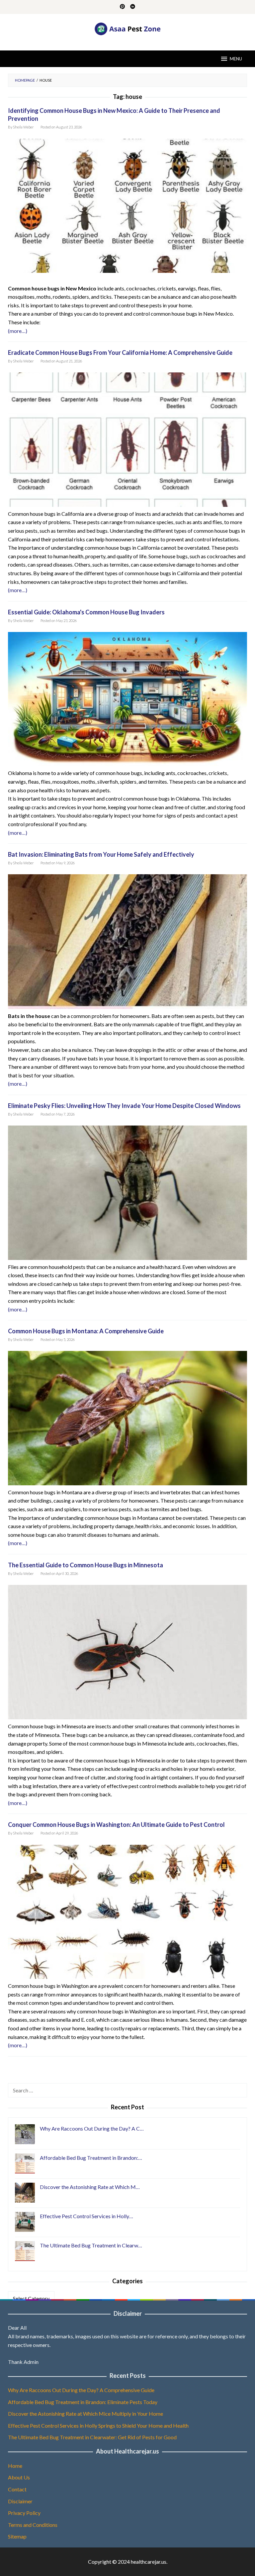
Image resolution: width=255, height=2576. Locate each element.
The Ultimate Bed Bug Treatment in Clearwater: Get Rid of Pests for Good (92, 2437)
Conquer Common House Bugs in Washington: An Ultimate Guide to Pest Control (116, 1825)
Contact (17, 2489)
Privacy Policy (24, 2513)
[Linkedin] (133, 7)
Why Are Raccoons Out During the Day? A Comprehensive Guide (81, 2390)
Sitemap (17, 2536)
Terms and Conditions (33, 2525)
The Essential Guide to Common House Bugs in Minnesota (85, 1565)
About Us (19, 2477)
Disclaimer (20, 2501)
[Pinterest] (122, 7)
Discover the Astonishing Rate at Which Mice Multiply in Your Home (85, 2414)
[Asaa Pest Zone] (128, 28)
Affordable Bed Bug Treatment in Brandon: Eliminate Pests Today (83, 2402)
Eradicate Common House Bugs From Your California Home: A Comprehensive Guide (120, 352)
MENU (236, 59)
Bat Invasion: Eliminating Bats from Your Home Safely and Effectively (101, 854)
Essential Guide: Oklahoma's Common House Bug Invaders (86, 612)
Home (15, 2466)
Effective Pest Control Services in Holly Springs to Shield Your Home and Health (98, 2425)
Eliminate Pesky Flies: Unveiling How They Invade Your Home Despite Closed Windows (124, 1106)
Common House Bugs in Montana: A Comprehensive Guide (86, 1331)
